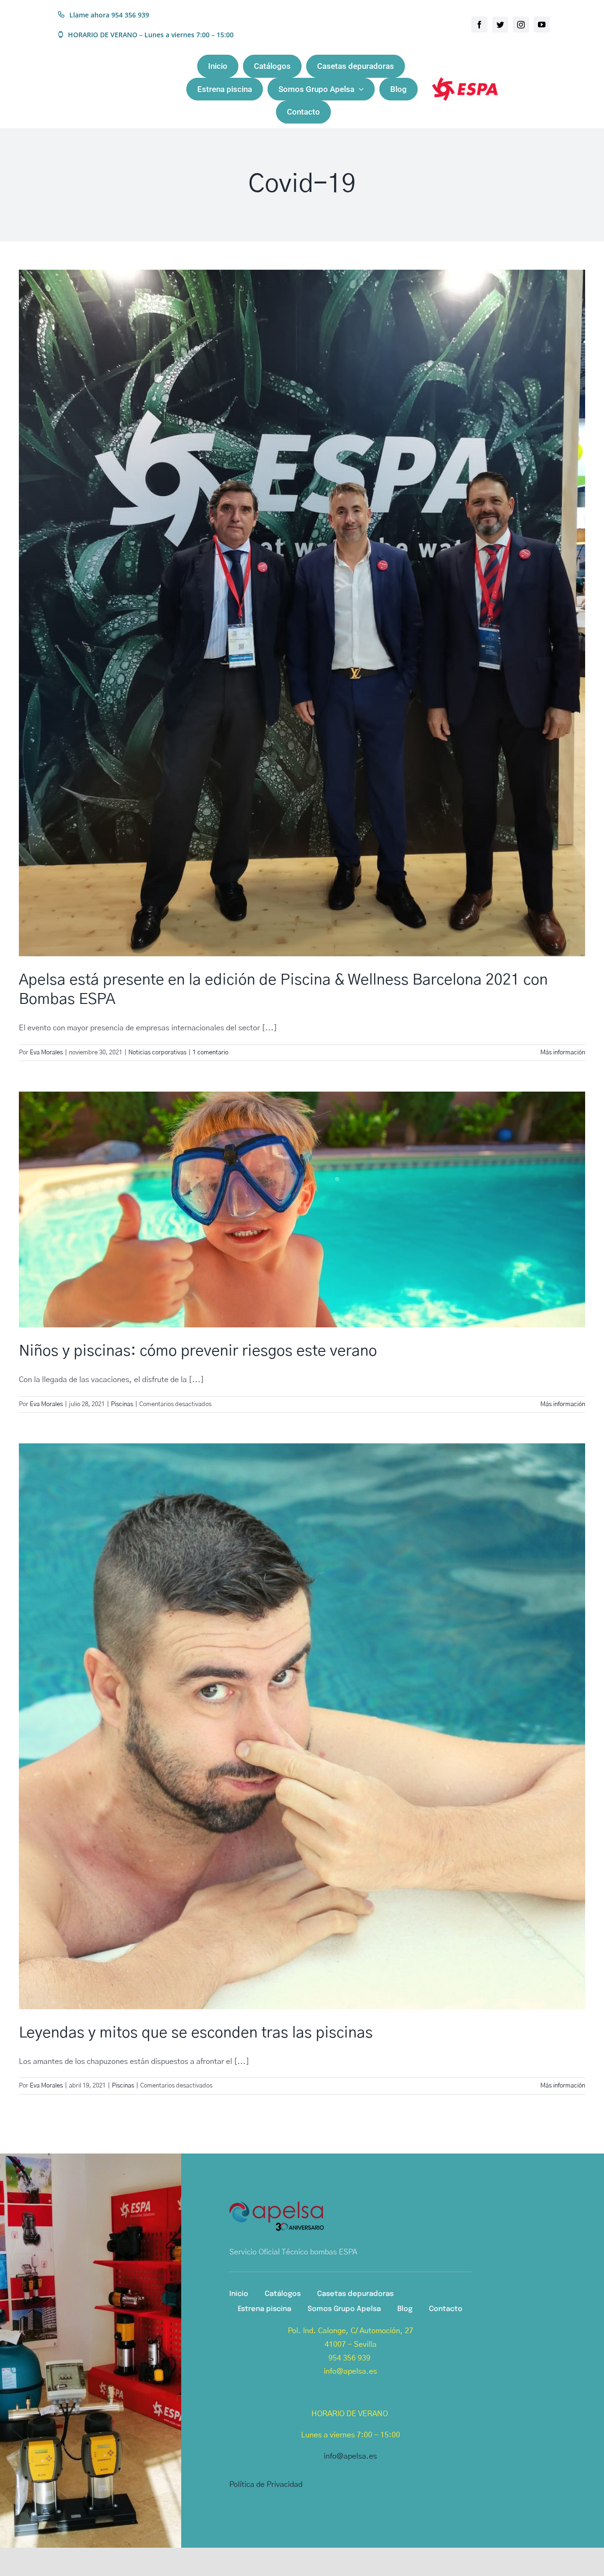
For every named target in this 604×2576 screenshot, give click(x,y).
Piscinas (122, 1404)
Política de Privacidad (266, 2485)
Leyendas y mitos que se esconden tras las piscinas (196, 2033)
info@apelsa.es (350, 2456)
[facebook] (479, 25)
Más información (563, 1053)
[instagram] (521, 25)
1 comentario (210, 1053)
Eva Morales (46, 1053)
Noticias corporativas (157, 1053)
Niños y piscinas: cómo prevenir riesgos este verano (198, 1351)
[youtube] (542, 25)
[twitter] (500, 25)
